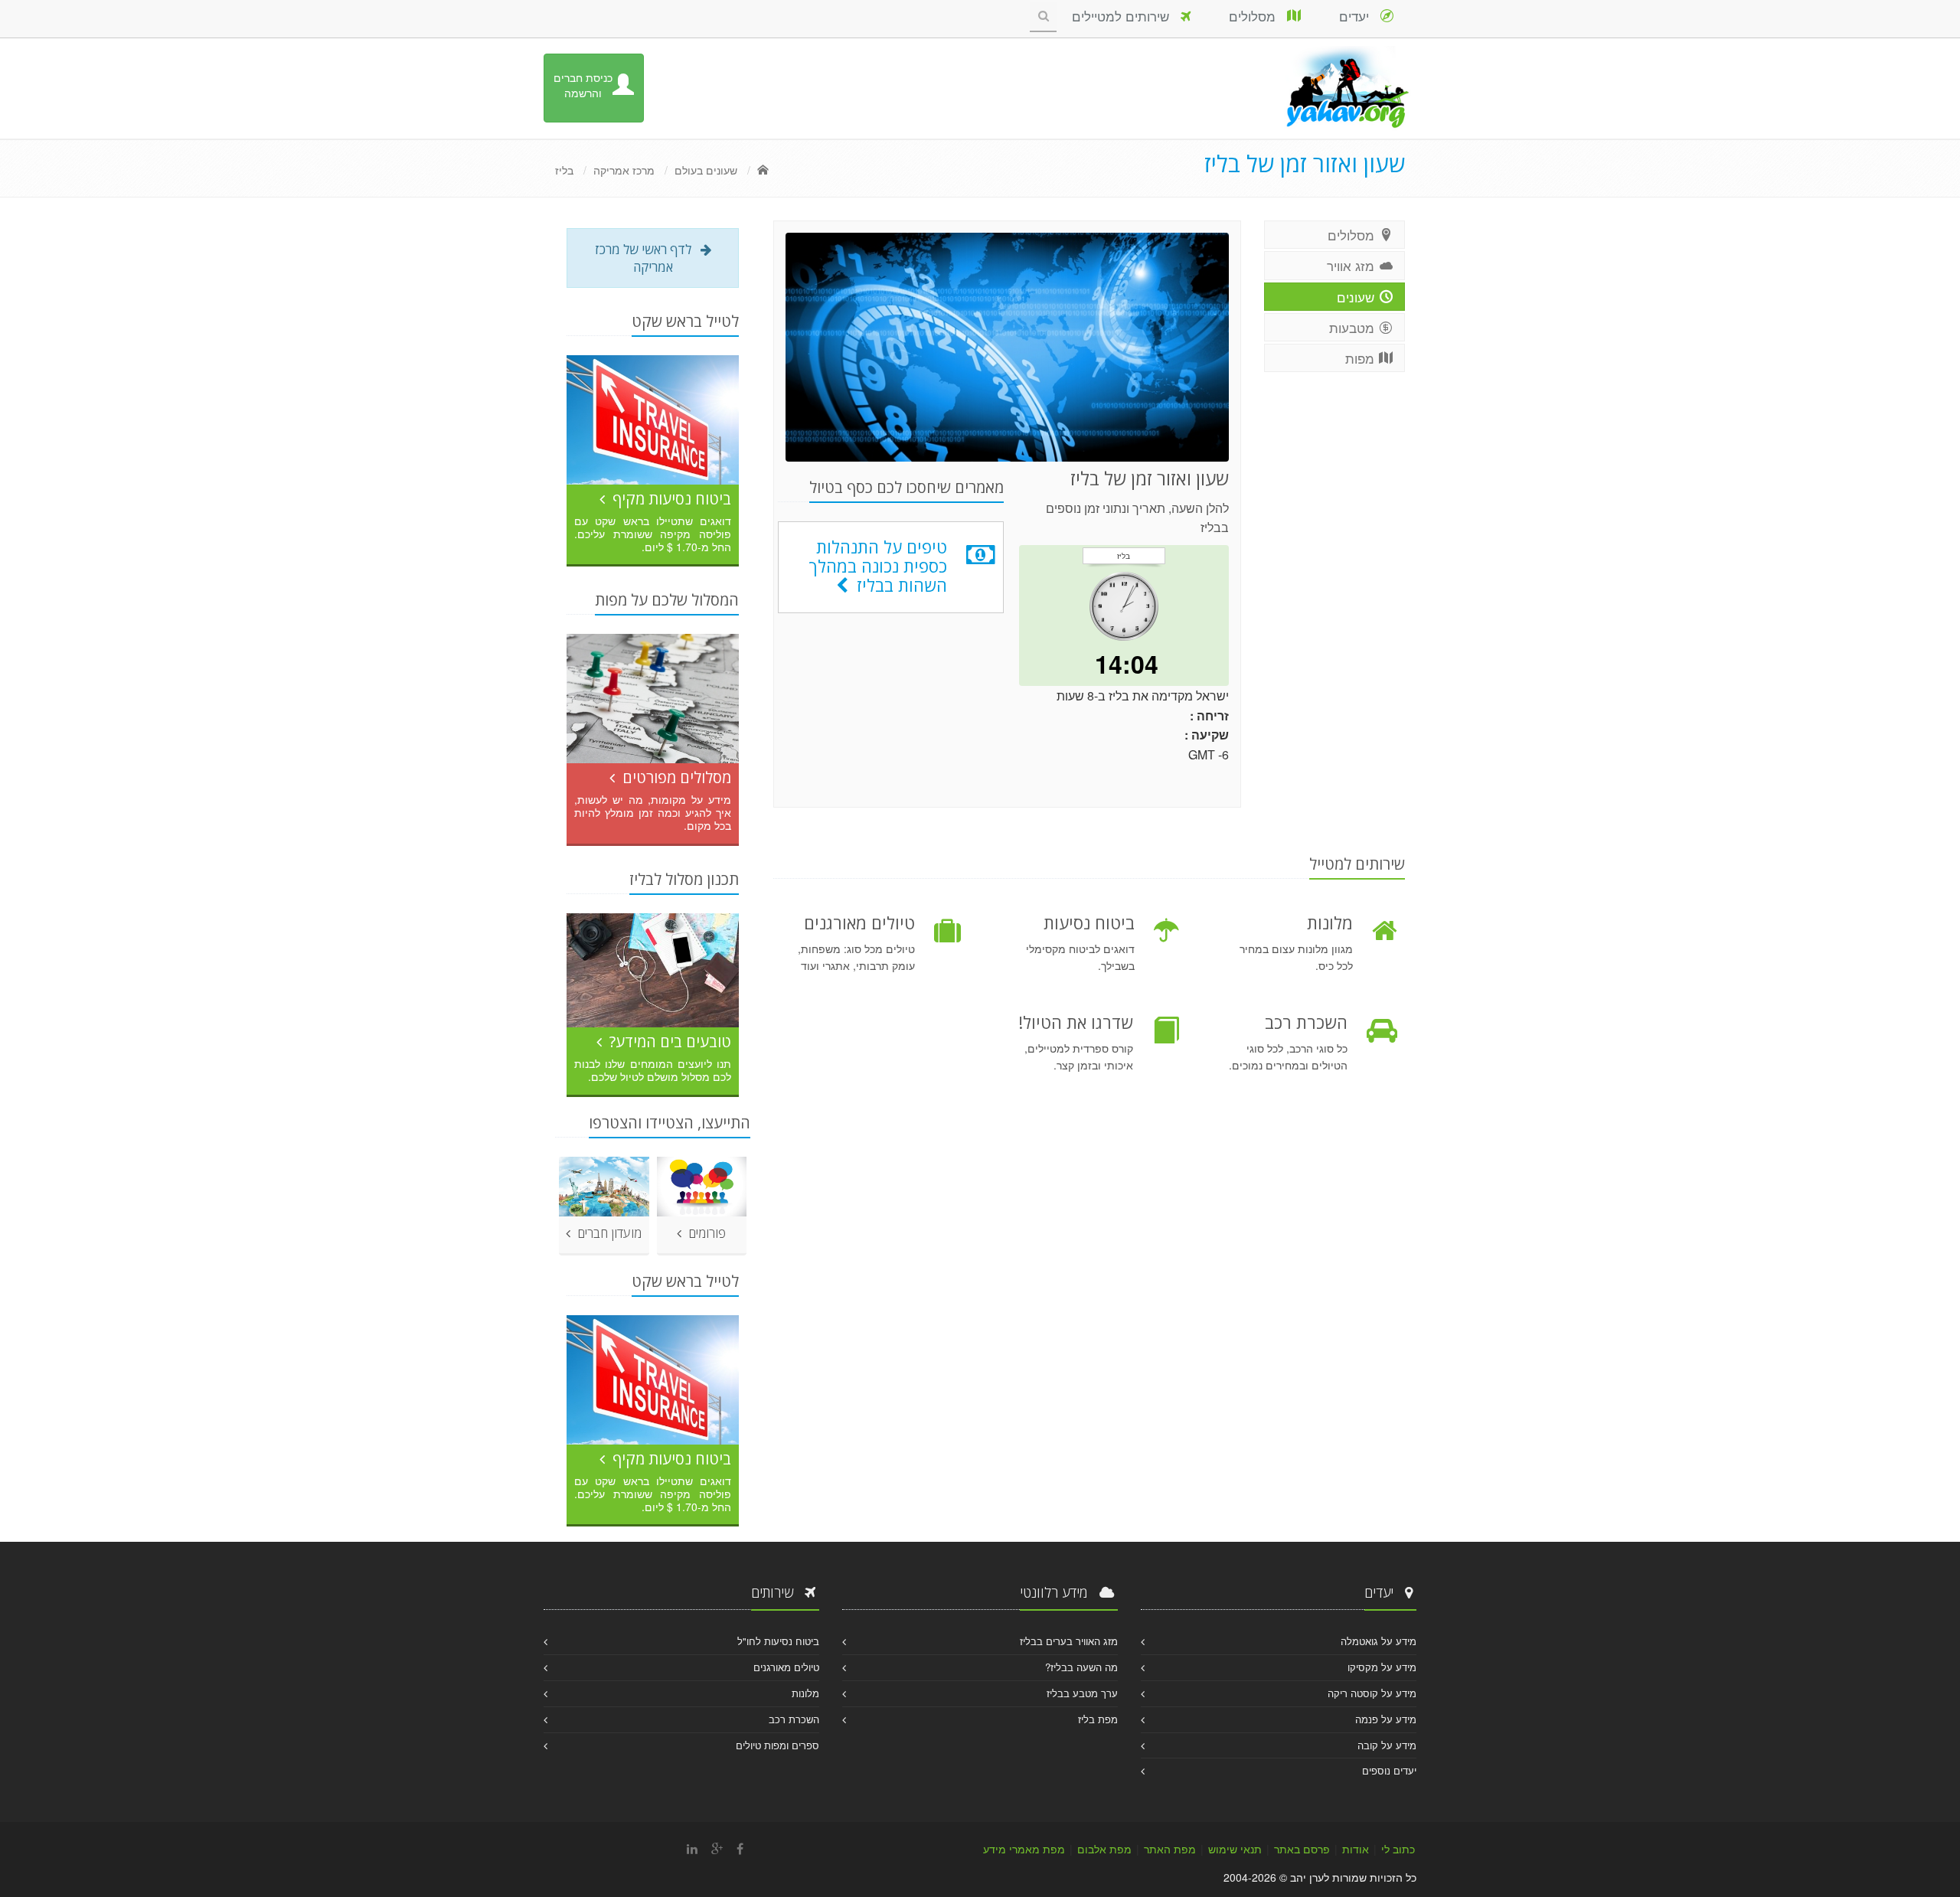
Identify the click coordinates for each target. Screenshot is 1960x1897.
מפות (1362, 358)
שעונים (1357, 297)
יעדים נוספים (1389, 1770)
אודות (1356, 1849)
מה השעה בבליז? (1081, 1667)
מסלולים (1258, 16)
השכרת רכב (794, 1719)
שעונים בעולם (706, 170)
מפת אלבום (1104, 1849)
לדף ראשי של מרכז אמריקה (648, 258)
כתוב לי (1398, 1849)
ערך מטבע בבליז (1082, 1693)
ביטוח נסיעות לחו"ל (778, 1641)
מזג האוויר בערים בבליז (1069, 1641)
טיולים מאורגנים (786, 1667)
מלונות (805, 1693)
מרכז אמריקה (624, 170)
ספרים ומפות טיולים (777, 1745)
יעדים (1360, 16)
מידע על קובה (1387, 1745)
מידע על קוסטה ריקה (1372, 1693)
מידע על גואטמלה (1379, 1641)
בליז (564, 170)
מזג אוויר (1352, 265)
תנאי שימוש (1235, 1849)
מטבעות (1354, 327)
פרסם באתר (1302, 1849)
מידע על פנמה (1386, 1719)
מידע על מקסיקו (1382, 1667)
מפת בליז (1098, 1719)
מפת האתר (1170, 1849)
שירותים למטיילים (1126, 16)
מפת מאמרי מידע (1024, 1849)
